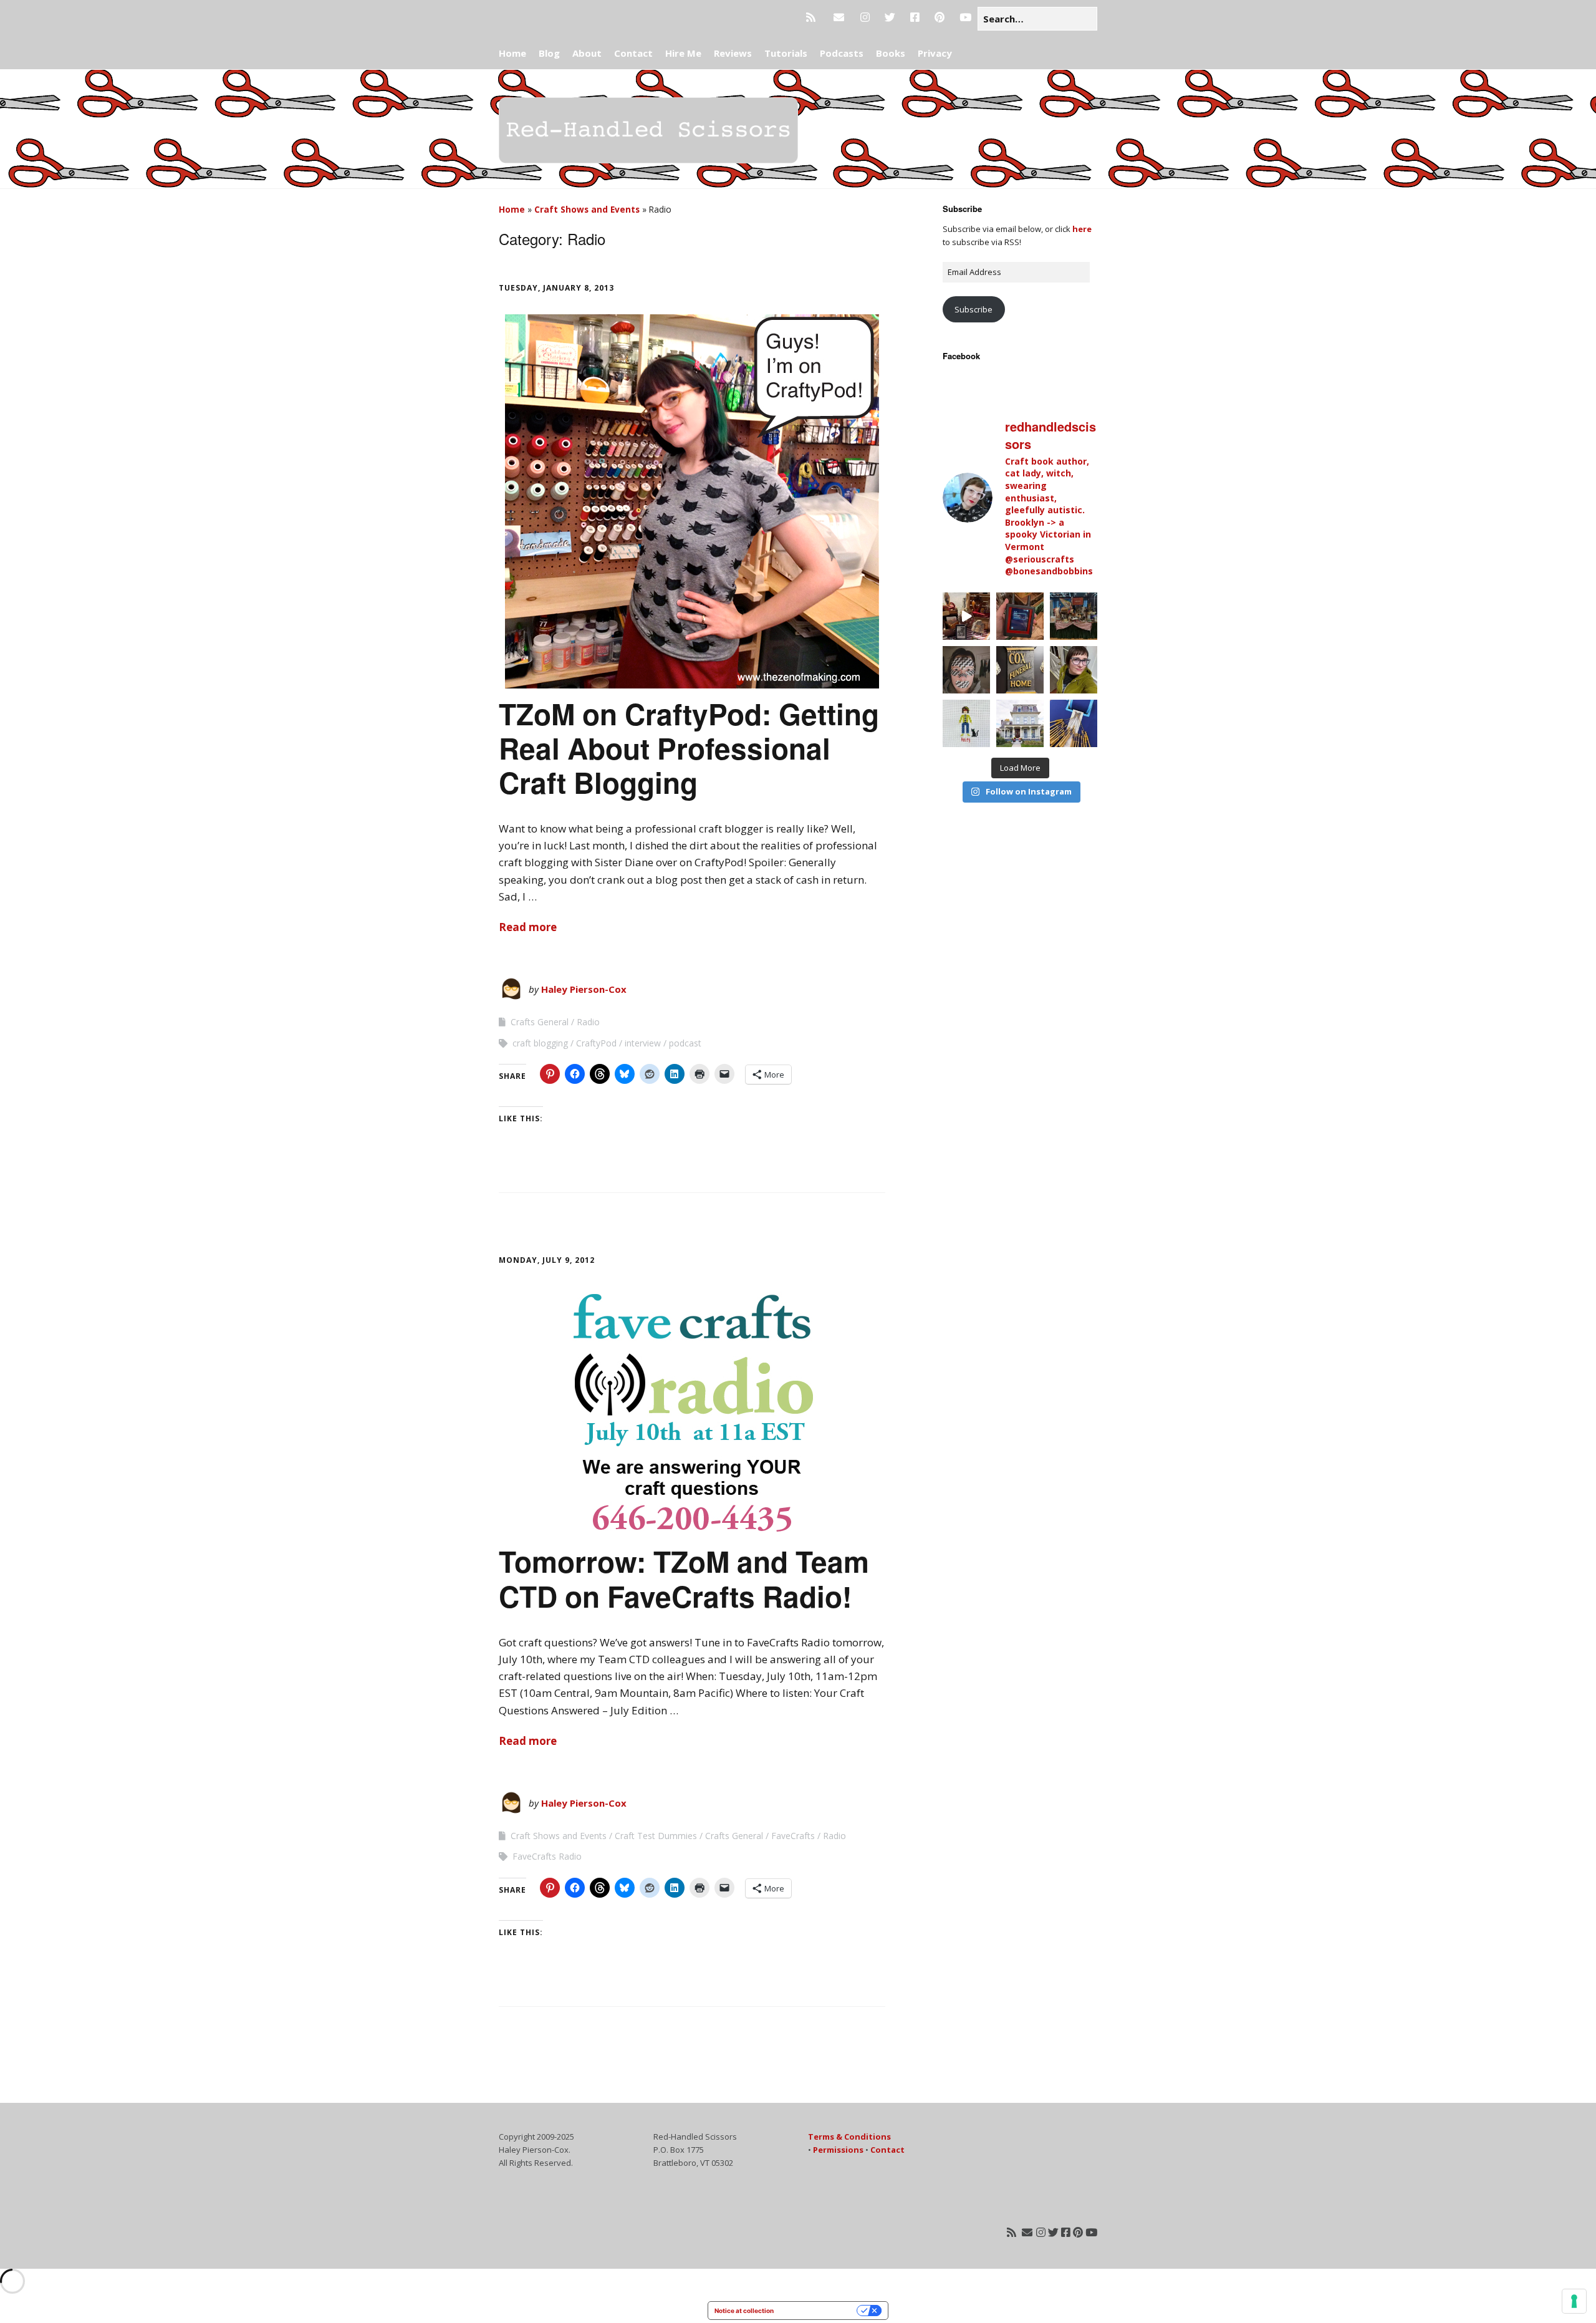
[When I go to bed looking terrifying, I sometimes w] (966, 670)
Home (512, 53)
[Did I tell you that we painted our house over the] (1020, 723)
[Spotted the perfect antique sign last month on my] (1020, 670)
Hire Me (683, 53)
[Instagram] (865, 17)
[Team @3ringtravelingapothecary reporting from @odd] (1074, 616)
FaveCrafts (793, 1836)
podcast (685, 1043)
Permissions (838, 2150)
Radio (588, 1022)
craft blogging (540, 1043)
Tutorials (786, 53)
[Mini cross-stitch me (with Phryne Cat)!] (966, 723)
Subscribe (973, 309)
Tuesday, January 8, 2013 (556, 288)
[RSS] (814, 17)
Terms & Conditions (849, 2137)
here (1082, 229)
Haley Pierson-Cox (584, 989)
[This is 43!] (1074, 670)
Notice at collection (744, 2311)
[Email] (839, 17)
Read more (528, 927)
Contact (633, 53)
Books (891, 53)
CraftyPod (596, 1043)
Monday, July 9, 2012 (547, 1260)
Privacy (935, 53)
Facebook (961, 356)
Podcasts (842, 53)
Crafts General (540, 1022)
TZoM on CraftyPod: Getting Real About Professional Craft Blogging (689, 748)
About (587, 53)
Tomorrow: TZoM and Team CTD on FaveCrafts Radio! (684, 1578)
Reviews (733, 53)
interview (643, 1043)
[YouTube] (965, 17)
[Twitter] (890, 17)
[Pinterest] (940, 17)
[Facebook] (915, 17)
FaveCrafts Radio (547, 1856)
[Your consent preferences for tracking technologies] (1574, 2301)
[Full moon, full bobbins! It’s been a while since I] (1074, 723)
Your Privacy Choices (819, 2311)
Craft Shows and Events (587, 209)
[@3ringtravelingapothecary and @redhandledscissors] (966, 616)
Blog (549, 53)
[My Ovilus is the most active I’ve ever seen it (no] (1020, 616)
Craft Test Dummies (656, 1836)
